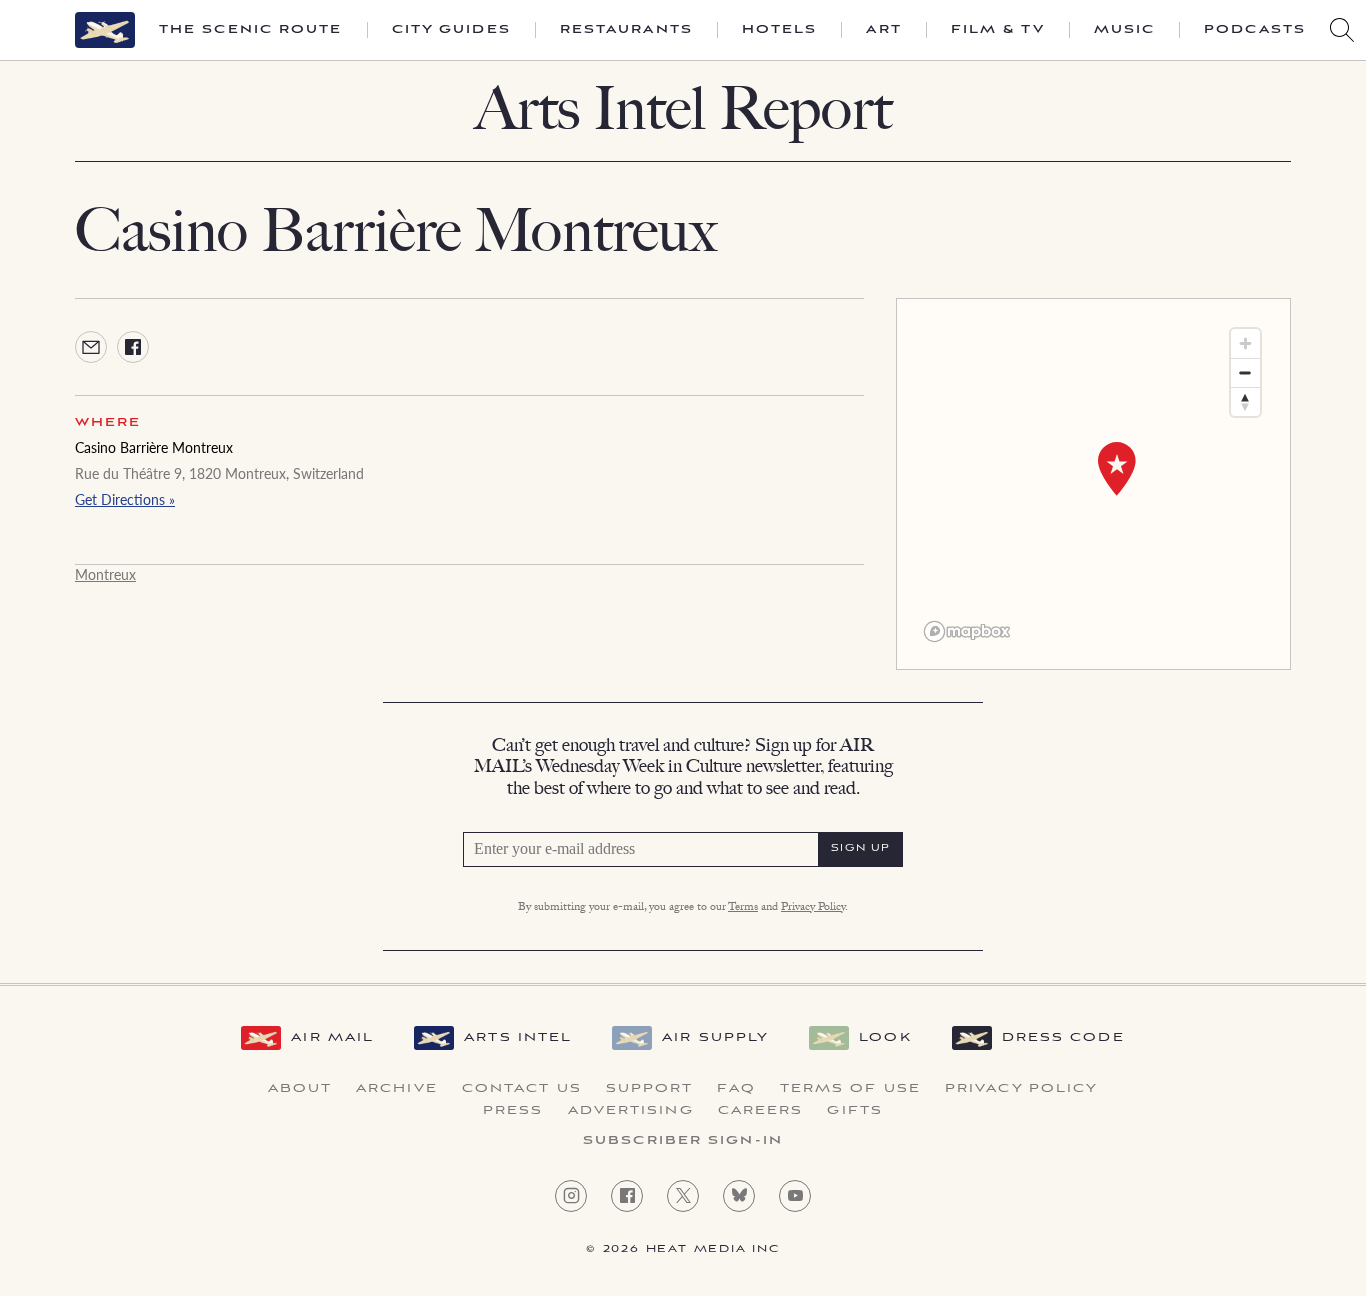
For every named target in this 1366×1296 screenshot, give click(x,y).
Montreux (105, 574)
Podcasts (1255, 30)
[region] (1093, 484)
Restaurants (626, 30)
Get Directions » (125, 499)
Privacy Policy (813, 908)
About (300, 1089)
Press (513, 1111)
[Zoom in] (1245, 343)
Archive (397, 1089)
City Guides (451, 30)
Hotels (780, 30)
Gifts (855, 1111)
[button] (1117, 469)
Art (883, 30)
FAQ (736, 1089)
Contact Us (522, 1089)
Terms (743, 908)
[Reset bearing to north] (1245, 401)
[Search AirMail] (1342, 30)
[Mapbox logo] (967, 631)
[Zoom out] (1245, 372)
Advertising (631, 1111)
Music (1125, 30)
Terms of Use (850, 1089)
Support (650, 1089)
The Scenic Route (251, 30)
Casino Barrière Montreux (154, 447)
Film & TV (998, 30)
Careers (761, 1111)
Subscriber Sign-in (683, 1141)
